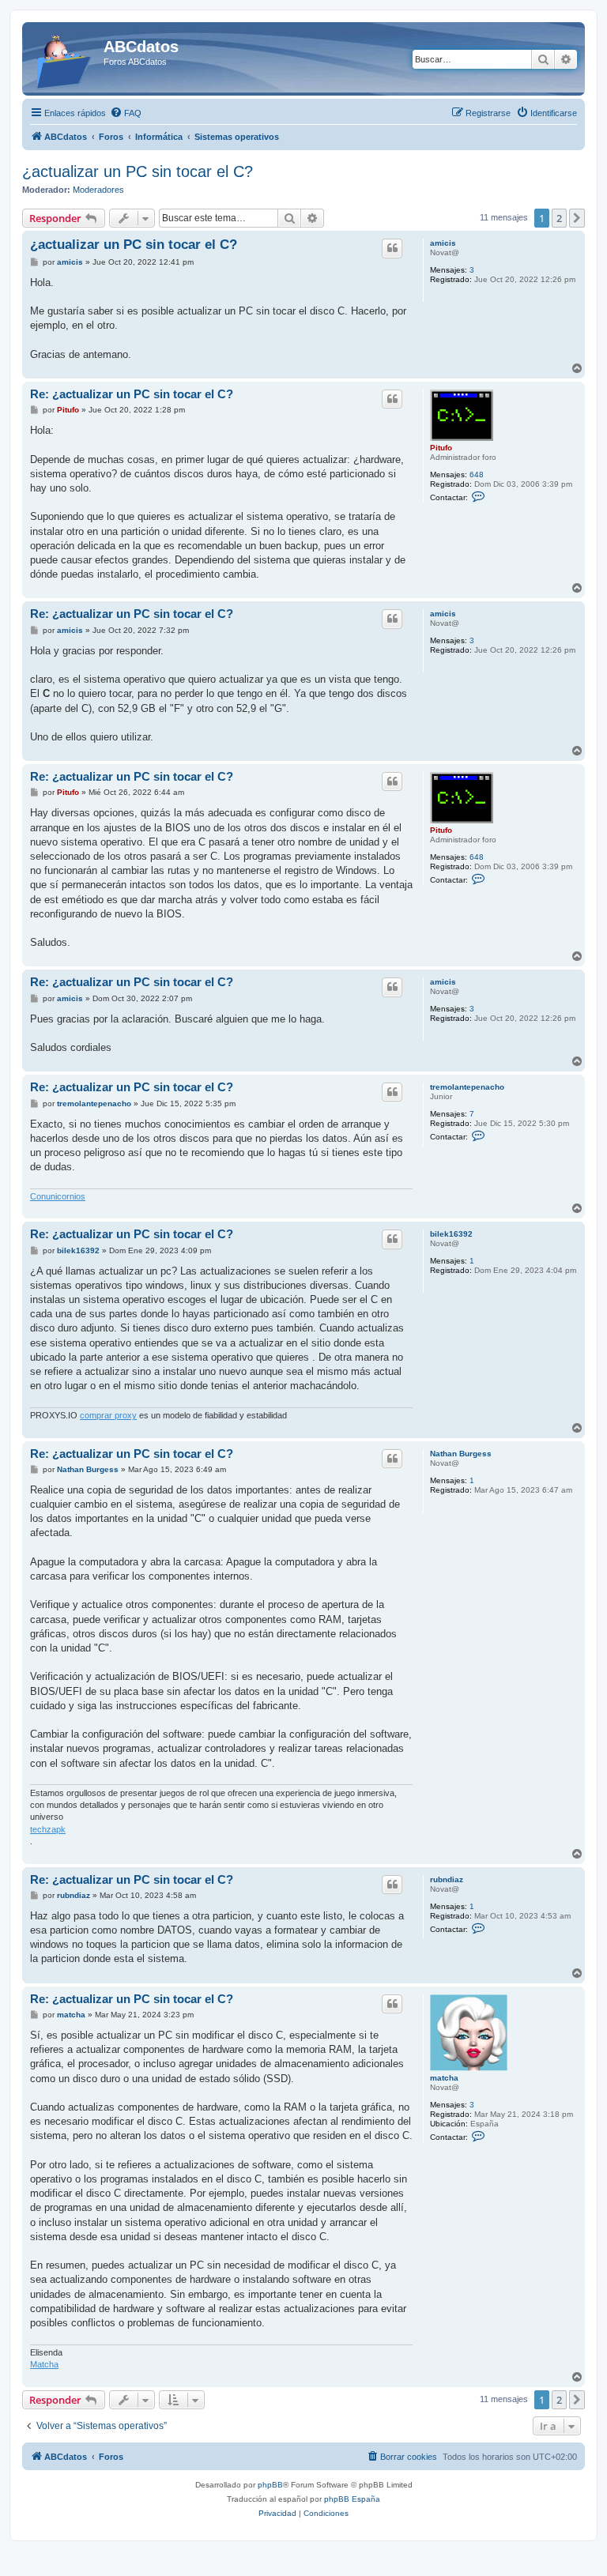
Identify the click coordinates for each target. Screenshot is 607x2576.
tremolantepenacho (467, 1087)
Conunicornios (58, 1196)
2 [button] (559, 218)
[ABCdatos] (65, 59)
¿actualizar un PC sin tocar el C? (138, 171)
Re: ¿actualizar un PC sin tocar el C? (132, 394)
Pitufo (441, 448)
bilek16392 (451, 1234)
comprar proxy (108, 1415)
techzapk (48, 1829)
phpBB (270, 2485)
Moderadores (98, 190)
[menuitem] (126, 113)
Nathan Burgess (461, 1454)
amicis (443, 243)
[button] (577, 218)
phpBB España (352, 2499)
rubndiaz (447, 1879)
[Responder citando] (392, 248)
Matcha (44, 2364)
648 (477, 475)
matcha (444, 2078)
